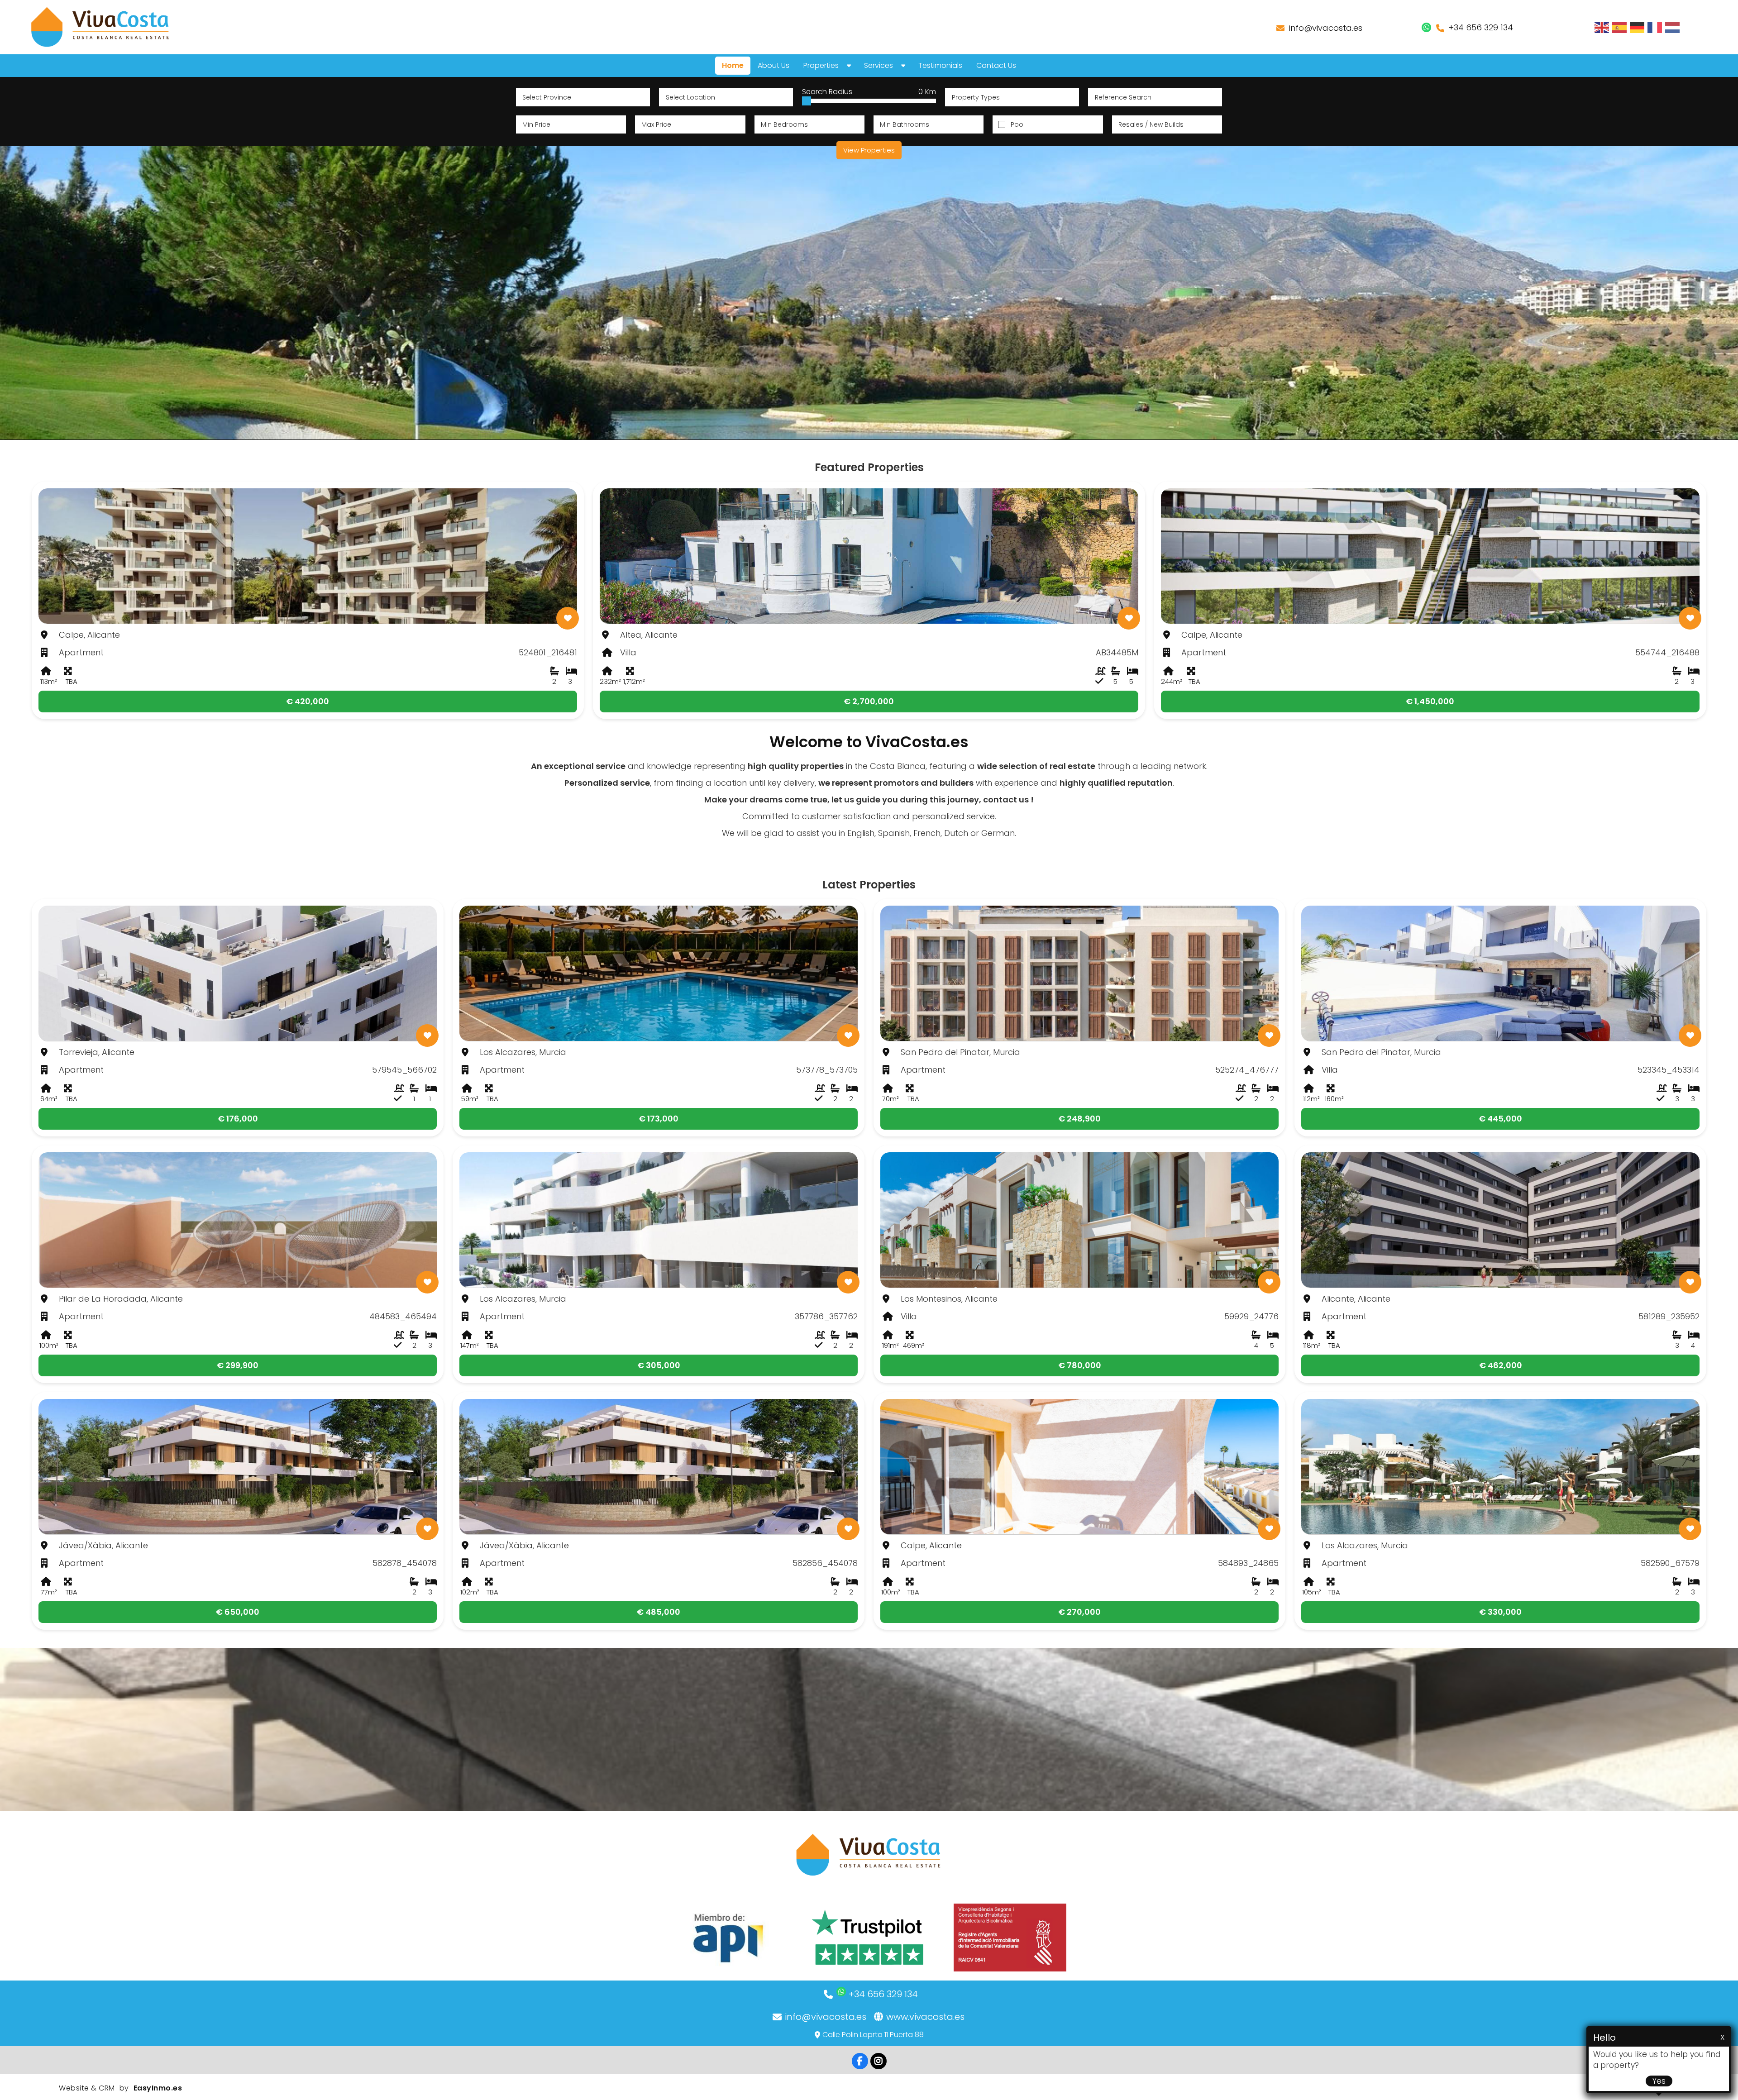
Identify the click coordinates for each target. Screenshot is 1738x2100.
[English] (1602, 27)
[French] (1655, 27)
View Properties (869, 150)
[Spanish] (1620, 27)
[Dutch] (1673, 27)
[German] (1638, 27)
